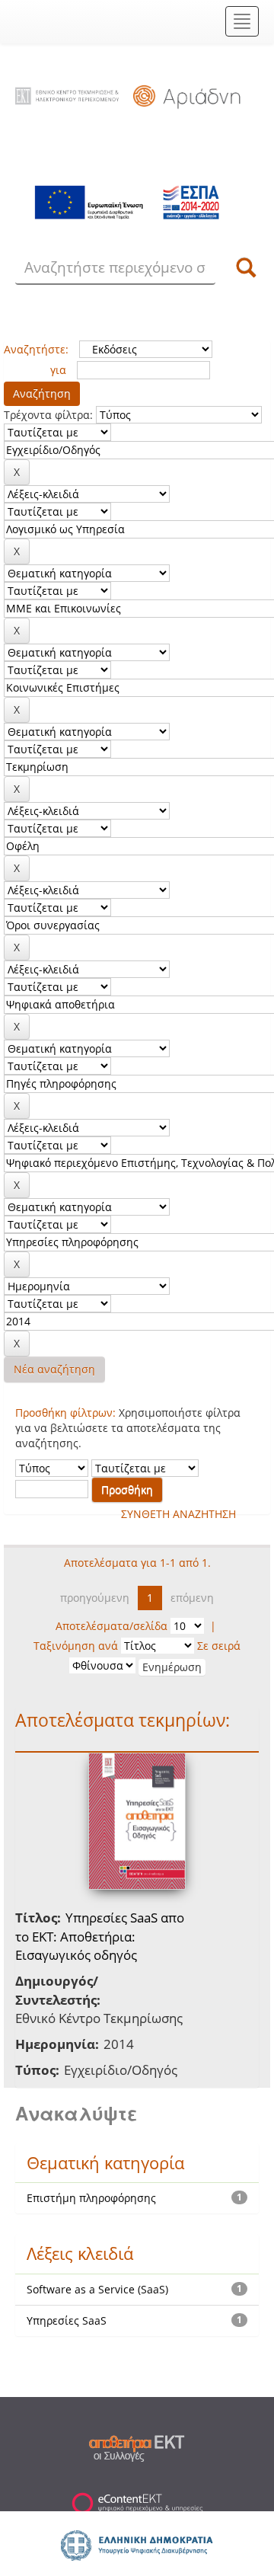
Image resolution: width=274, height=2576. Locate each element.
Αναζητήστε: (36, 349)
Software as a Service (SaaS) (97, 2289)
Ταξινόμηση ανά (76, 1646)
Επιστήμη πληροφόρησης (91, 2198)
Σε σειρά (219, 1646)
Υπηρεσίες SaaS (67, 2320)
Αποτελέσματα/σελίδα (112, 1626)
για (58, 370)
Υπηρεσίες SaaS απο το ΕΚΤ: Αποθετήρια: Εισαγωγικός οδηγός (100, 1936)
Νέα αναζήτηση (54, 1369)
